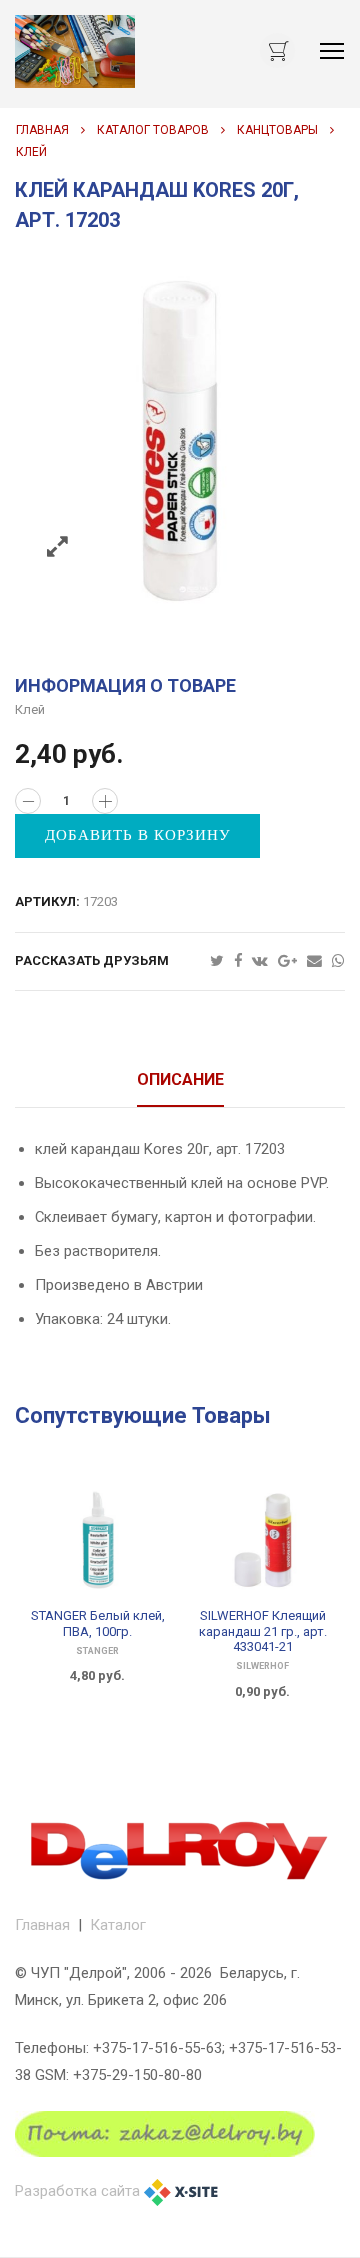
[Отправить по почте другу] (319, 961)
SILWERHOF (262, 1666)
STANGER (97, 1651)
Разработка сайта (77, 2191)
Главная (42, 130)
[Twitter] (222, 961)
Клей (31, 152)
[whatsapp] (338, 961)
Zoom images (57, 547)
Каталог (118, 1925)
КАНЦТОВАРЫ (277, 130)
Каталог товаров (153, 130)
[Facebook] (243, 961)
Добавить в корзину (138, 835)
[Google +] (292, 961)
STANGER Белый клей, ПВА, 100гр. (98, 1623)
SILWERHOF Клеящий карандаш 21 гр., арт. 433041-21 (263, 1631)
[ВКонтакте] (265, 961)
